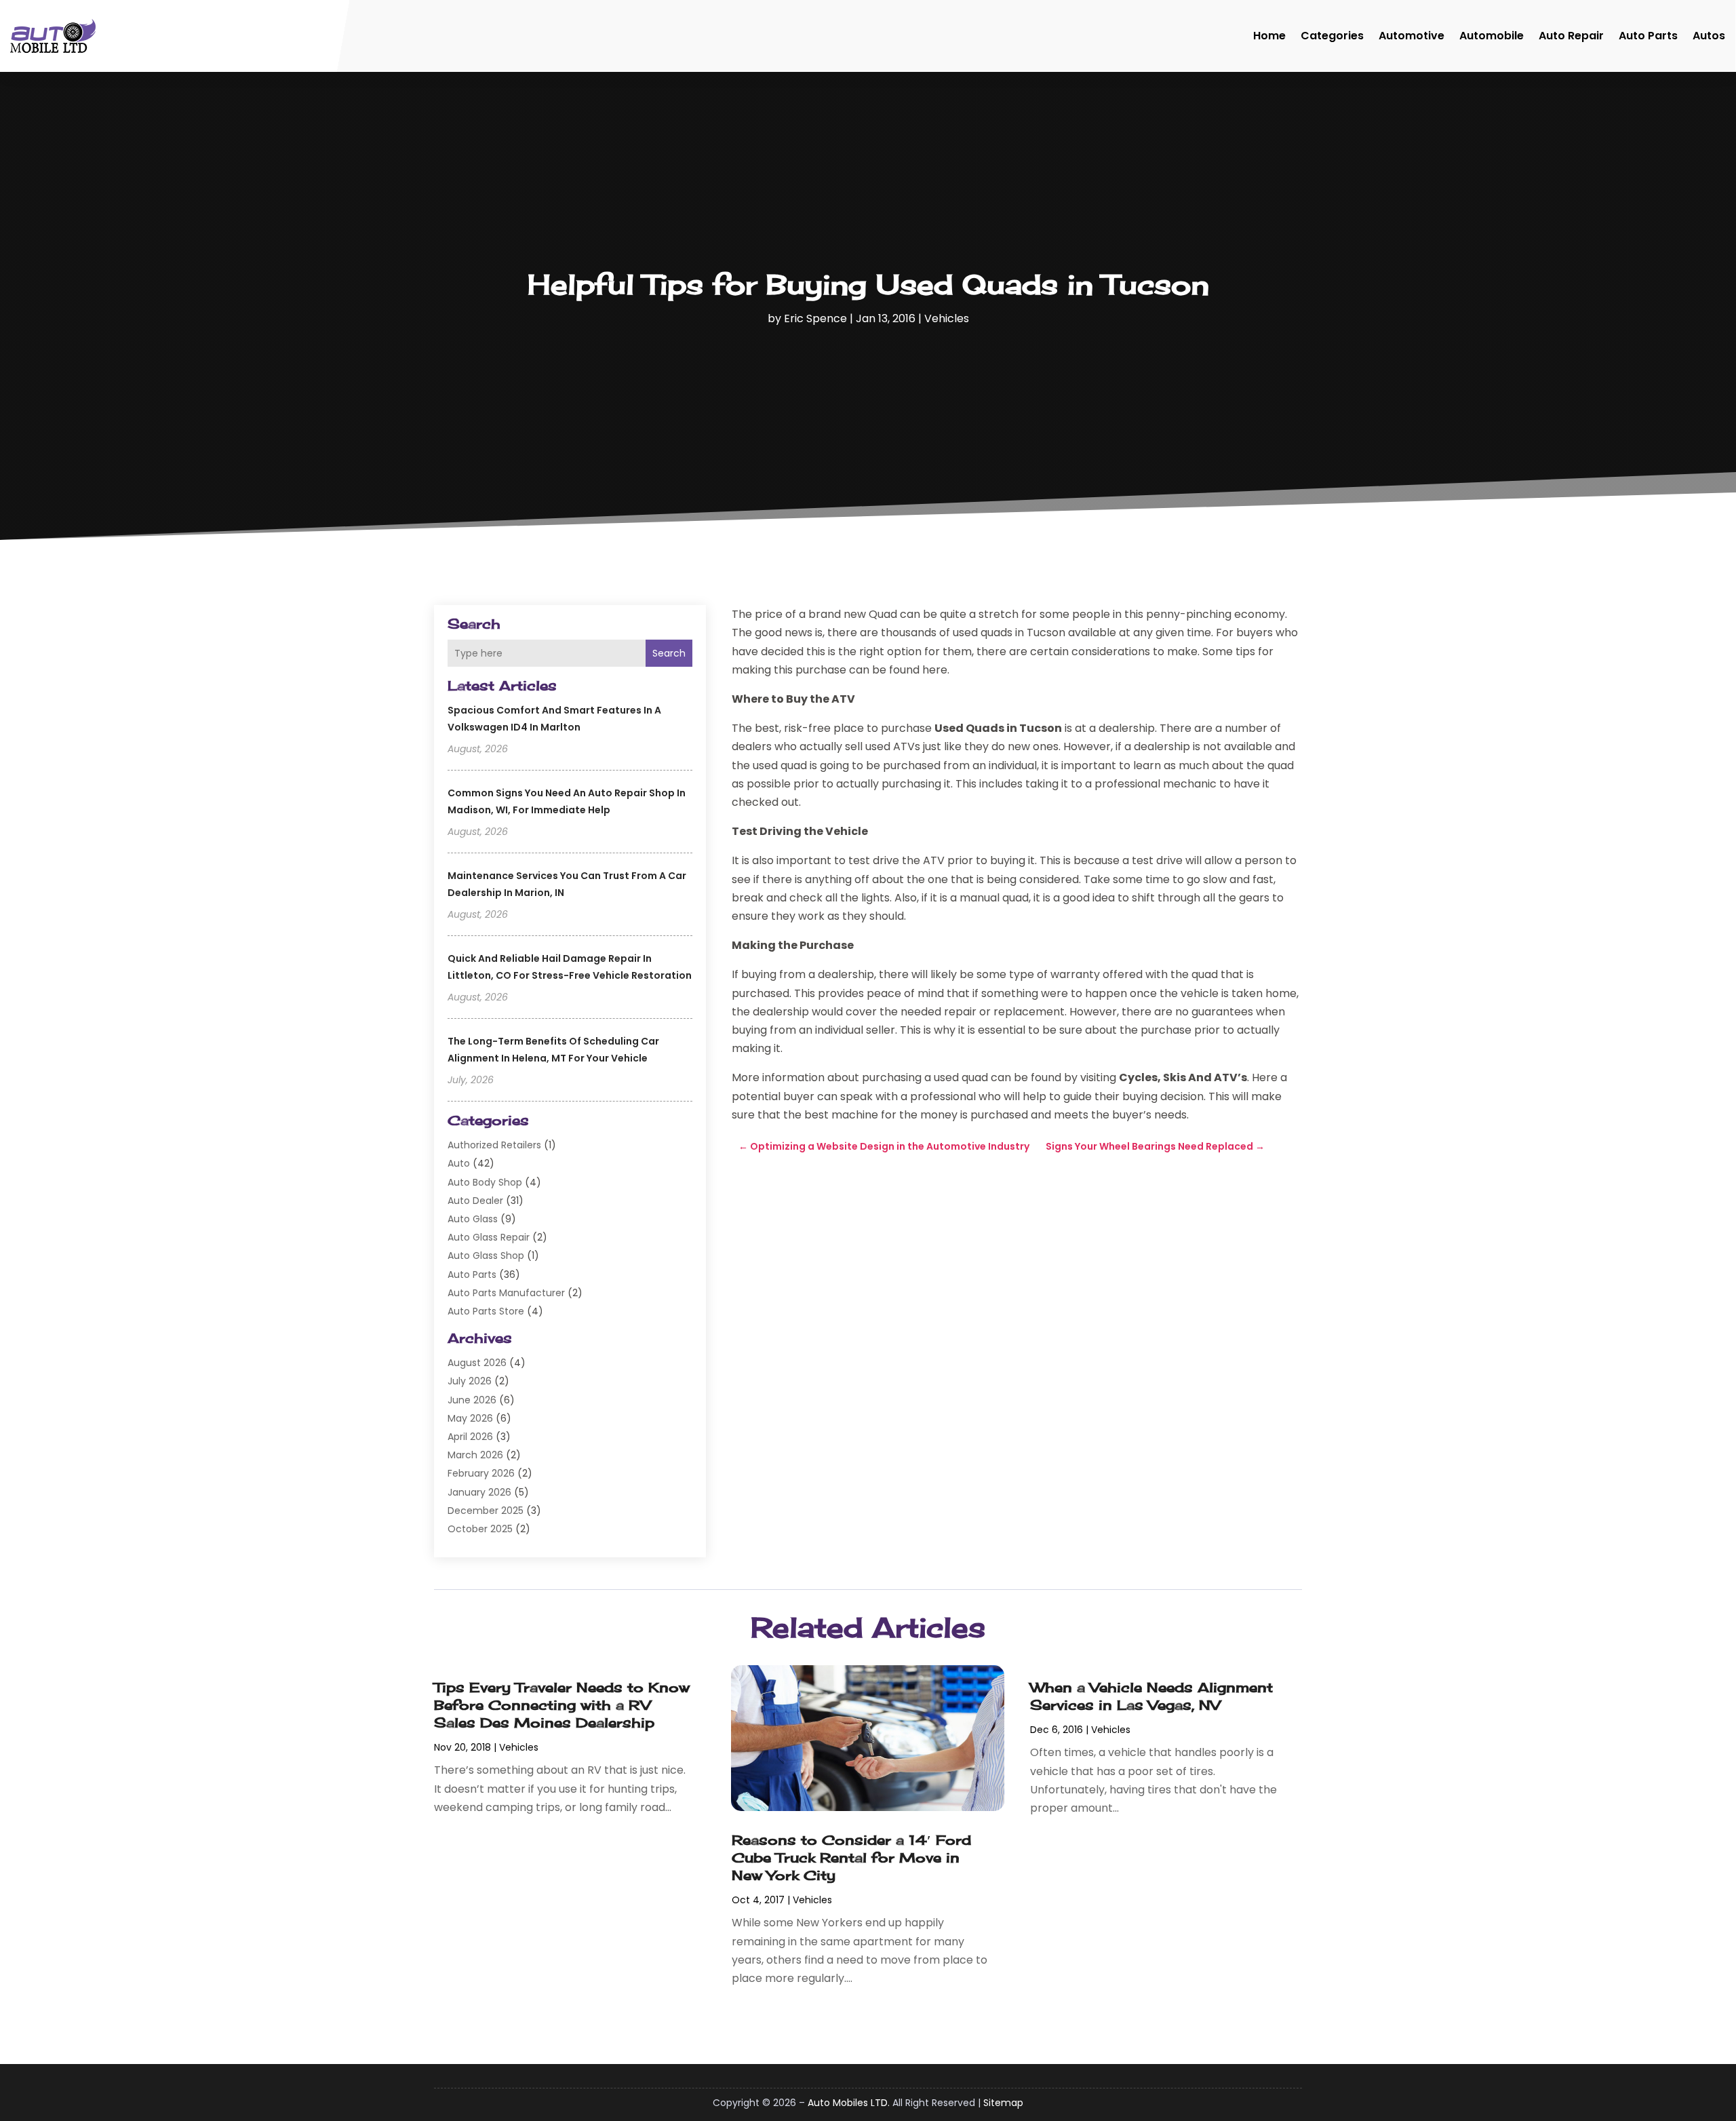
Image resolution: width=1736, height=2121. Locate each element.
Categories (1332, 36)
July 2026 (470, 1381)
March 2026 (475, 1455)
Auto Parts (1648, 36)
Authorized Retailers (494, 1145)
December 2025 (486, 1511)
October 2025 (480, 1529)
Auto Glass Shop (486, 1256)
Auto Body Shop (485, 1182)
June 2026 (472, 1400)
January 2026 (479, 1492)
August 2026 (477, 1363)
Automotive (1412, 36)
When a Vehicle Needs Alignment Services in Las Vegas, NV (1151, 1696)
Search (669, 653)
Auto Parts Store (486, 1311)
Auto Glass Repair (489, 1237)
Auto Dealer (475, 1201)
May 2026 (470, 1418)
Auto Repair (1571, 36)
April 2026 (470, 1437)
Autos (1709, 36)
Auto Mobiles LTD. (849, 2103)
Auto (459, 1163)
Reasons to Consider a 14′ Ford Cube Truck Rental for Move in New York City (851, 1857)
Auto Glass (473, 1219)
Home (1269, 36)
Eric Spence (815, 318)
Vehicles (947, 318)
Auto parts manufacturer (506, 1293)
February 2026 (481, 1473)
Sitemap (1003, 2103)
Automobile (1492, 36)
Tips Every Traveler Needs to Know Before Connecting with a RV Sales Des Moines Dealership (562, 1705)
